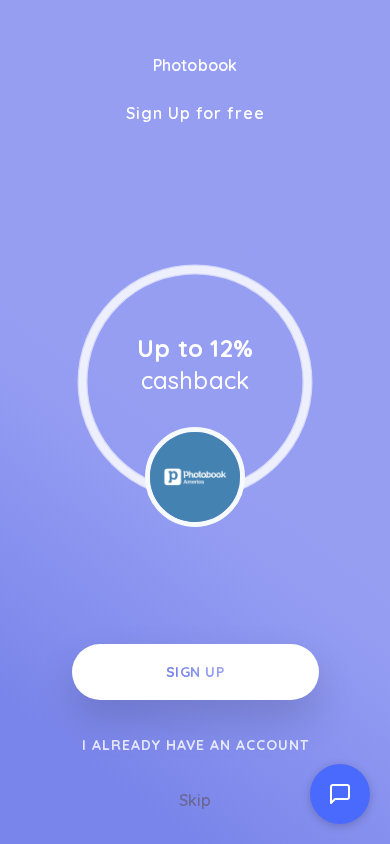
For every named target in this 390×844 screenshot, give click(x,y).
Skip (195, 800)
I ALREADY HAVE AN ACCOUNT (195, 745)
